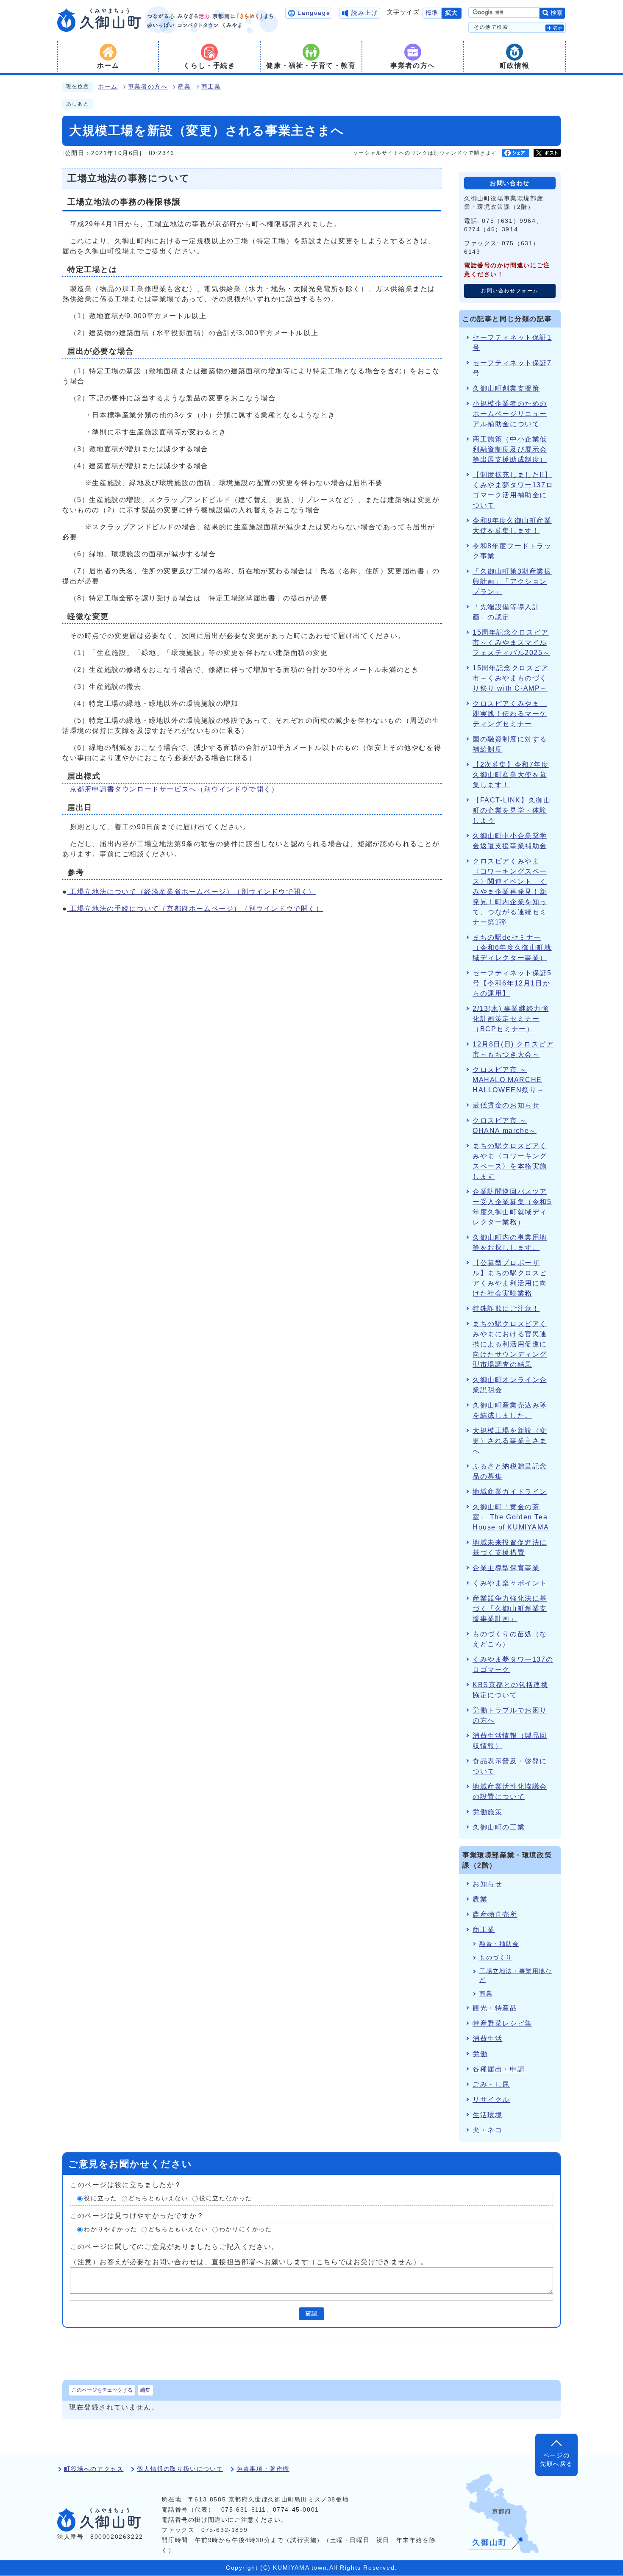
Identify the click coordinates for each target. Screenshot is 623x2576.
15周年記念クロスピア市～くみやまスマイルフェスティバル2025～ (511, 643)
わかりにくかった (246, 2229)
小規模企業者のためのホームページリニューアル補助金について (510, 414)
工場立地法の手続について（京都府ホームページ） (195, 909)
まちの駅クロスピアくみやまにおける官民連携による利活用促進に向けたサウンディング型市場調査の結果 (510, 1344)
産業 (184, 87)
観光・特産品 (495, 2008)
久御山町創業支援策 (506, 388)
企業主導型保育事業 (506, 1568)
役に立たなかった (226, 2198)
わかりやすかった (110, 2229)
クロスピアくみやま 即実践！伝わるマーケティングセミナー (510, 714)
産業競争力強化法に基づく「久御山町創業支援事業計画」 (510, 1609)
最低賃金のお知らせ (506, 1105)
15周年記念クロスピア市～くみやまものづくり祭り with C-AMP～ (511, 678)
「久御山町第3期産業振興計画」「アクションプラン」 (512, 582)
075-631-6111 (244, 2510)
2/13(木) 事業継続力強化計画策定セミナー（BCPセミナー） (510, 1019)
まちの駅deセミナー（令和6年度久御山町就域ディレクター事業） (512, 948)
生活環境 (487, 2115)
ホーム (108, 87)
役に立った (100, 2198)
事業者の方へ (148, 87)
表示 (558, 28)
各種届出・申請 (499, 2069)
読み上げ (364, 13)
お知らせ (487, 1884)
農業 (480, 1899)
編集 (145, 2390)
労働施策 (487, 1812)
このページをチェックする (102, 2390)
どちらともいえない (158, 2198)
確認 (311, 2314)
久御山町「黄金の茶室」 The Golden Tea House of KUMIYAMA (511, 1517)
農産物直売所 (495, 1914)
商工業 (211, 87)
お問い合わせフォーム (510, 291)
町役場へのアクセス (94, 2469)
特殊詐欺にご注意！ (506, 1309)
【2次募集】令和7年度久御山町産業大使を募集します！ (511, 775)
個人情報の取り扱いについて (180, 2469)
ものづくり (496, 1958)
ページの (556, 2460)
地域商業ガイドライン (510, 1492)
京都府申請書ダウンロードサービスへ (174, 789)
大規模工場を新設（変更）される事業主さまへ (510, 1441)
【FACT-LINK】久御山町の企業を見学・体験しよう (512, 810)
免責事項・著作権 (263, 2469)
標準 (432, 13)
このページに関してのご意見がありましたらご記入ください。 (174, 2247)
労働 (480, 2054)
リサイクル (491, 2100)
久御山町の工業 (499, 1827)
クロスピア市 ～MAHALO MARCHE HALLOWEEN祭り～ (508, 1080)
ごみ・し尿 (491, 2084)
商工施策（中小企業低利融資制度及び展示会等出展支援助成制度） (510, 449)
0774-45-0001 (296, 2510)
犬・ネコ (487, 2130)
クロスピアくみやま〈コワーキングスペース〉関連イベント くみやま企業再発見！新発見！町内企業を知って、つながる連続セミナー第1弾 (510, 892)
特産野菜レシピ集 (502, 2023)
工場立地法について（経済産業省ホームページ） (192, 892)
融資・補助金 (499, 1944)
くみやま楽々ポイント (510, 1583)
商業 (486, 1994)
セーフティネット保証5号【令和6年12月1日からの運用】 (512, 983)
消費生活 (487, 2039)
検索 (556, 13)
